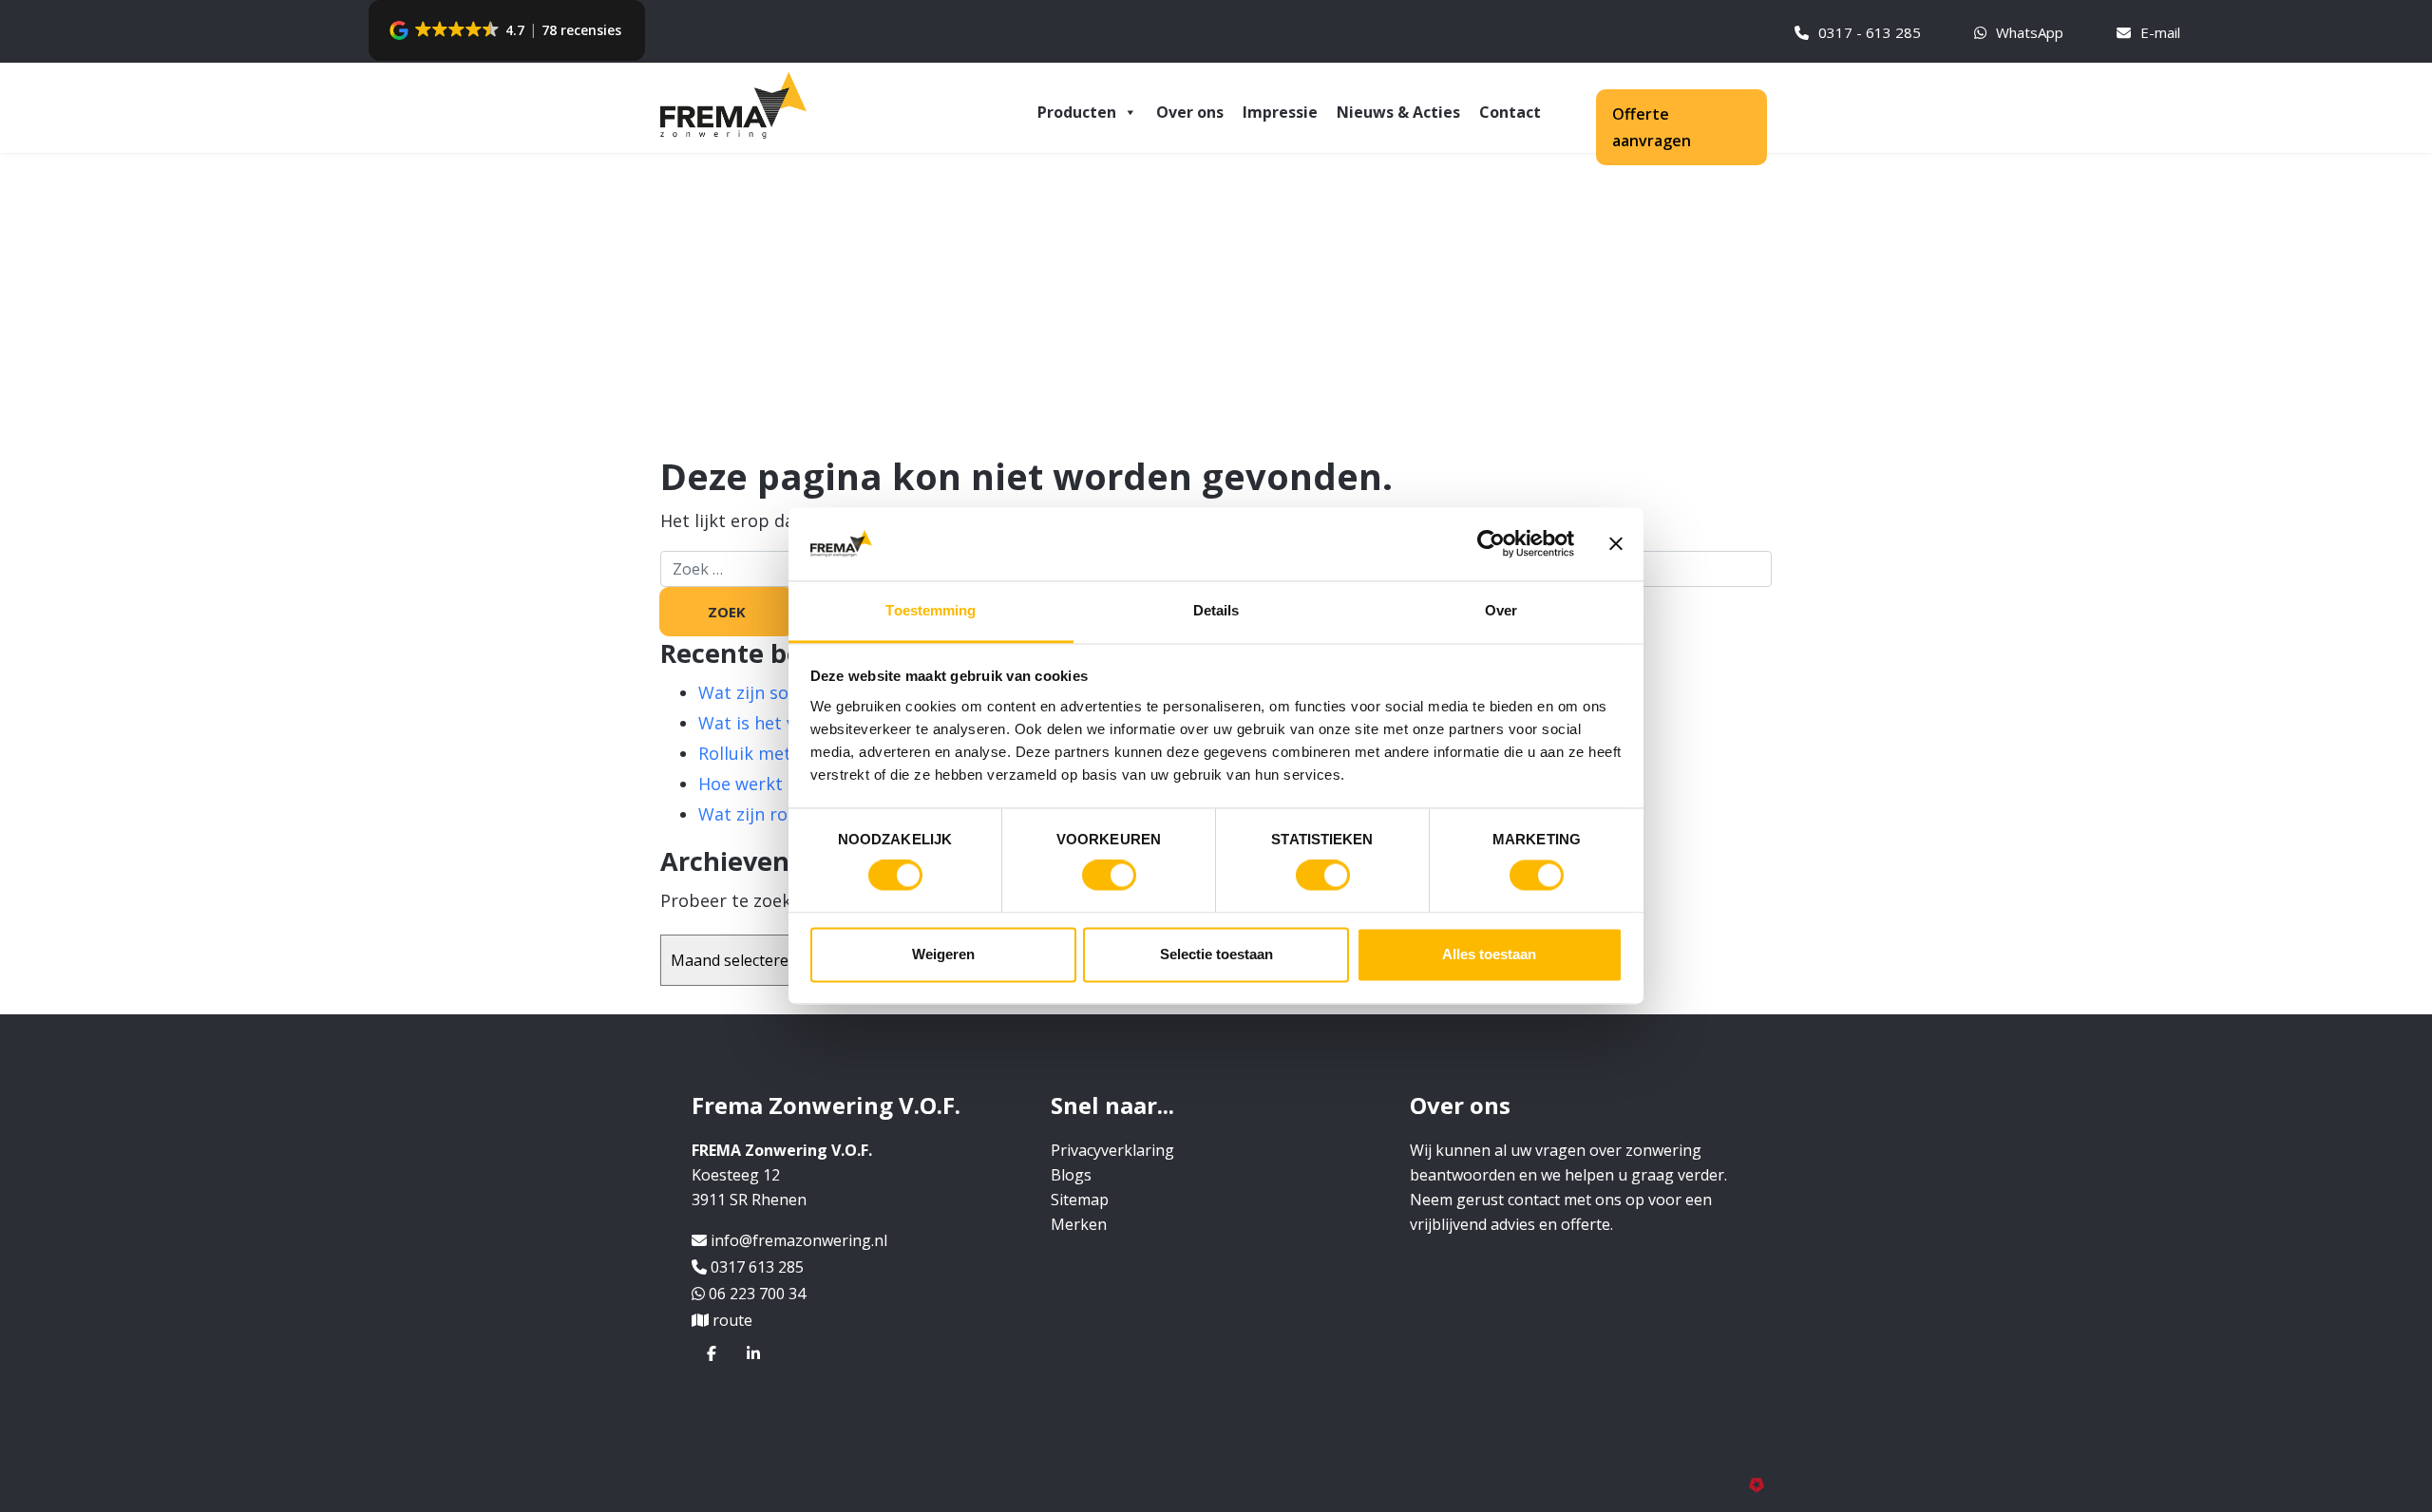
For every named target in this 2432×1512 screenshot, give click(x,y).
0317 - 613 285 (1870, 32)
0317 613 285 (757, 1267)
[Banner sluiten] (1616, 544)
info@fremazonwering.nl (799, 1240)
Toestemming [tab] (931, 610)
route (732, 1320)
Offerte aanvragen (1652, 127)
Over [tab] (1501, 610)
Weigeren (943, 954)
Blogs (1071, 1175)
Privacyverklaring (1112, 1150)
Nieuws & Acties (1398, 112)
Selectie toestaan (1216, 954)
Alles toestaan (1489, 954)
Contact (1510, 112)
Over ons (1190, 112)
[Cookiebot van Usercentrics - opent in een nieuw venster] (1491, 544)
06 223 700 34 (757, 1294)
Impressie (1280, 112)
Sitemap (1080, 1200)
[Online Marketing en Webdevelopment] (1760, 1484)
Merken (1079, 1224)
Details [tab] (1216, 610)
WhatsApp (2030, 32)
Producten (1077, 112)
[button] (507, 30)
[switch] (1109, 876)
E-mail (2160, 32)
